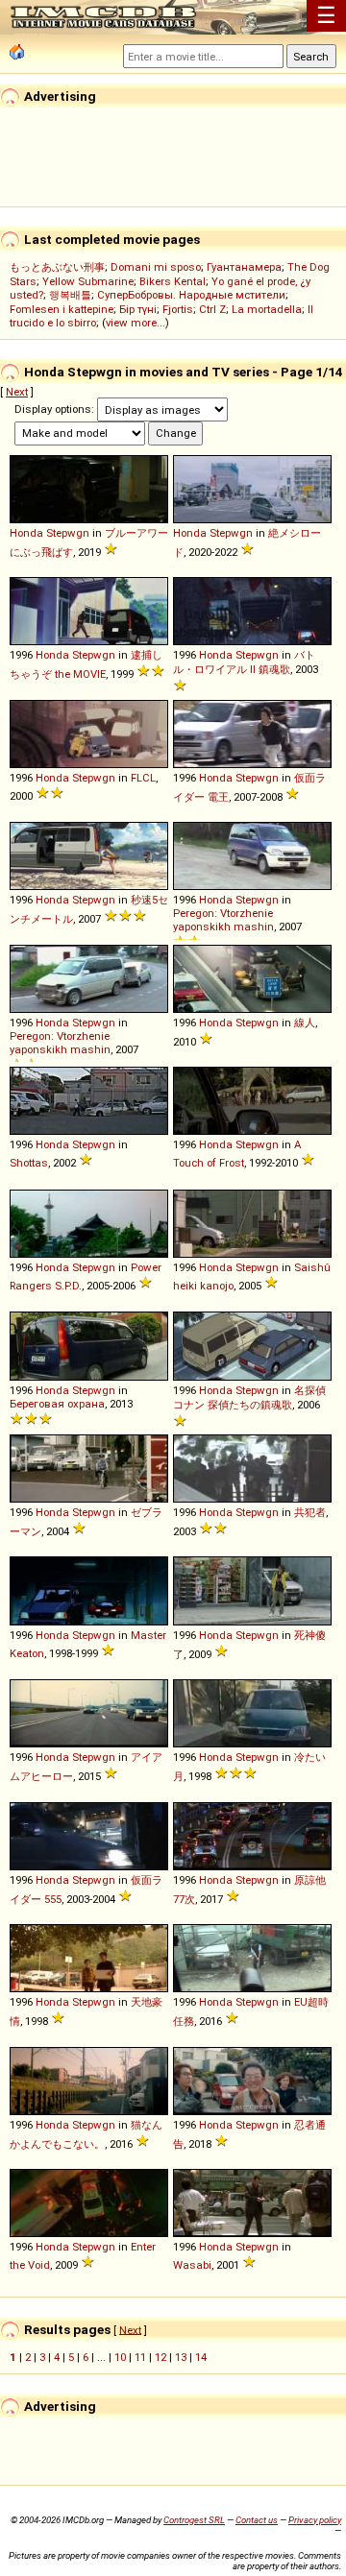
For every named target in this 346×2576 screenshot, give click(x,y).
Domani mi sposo (156, 267)
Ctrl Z (212, 309)
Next (17, 392)
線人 (305, 1023)
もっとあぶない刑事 (57, 267)
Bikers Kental (173, 281)
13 (181, 2357)
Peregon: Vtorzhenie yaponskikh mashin (223, 920)
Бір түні (138, 309)
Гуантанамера (244, 267)
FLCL (143, 778)
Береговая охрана (57, 1404)
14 (201, 2357)
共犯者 (310, 1512)
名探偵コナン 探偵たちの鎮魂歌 (249, 1397)
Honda (26, 533)
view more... (136, 323)
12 (161, 2357)
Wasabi (192, 2265)
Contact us (257, 2520)
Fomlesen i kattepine (62, 309)
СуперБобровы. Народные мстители (191, 295)
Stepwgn (68, 533)
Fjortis (178, 309)
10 (120, 2357)
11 (140, 2357)
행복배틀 (70, 295)
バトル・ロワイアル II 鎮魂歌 (244, 662)
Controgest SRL (194, 2520)
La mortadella (267, 309)
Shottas (29, 1163)
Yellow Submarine (88, 281)
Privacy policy (315, 2520)
